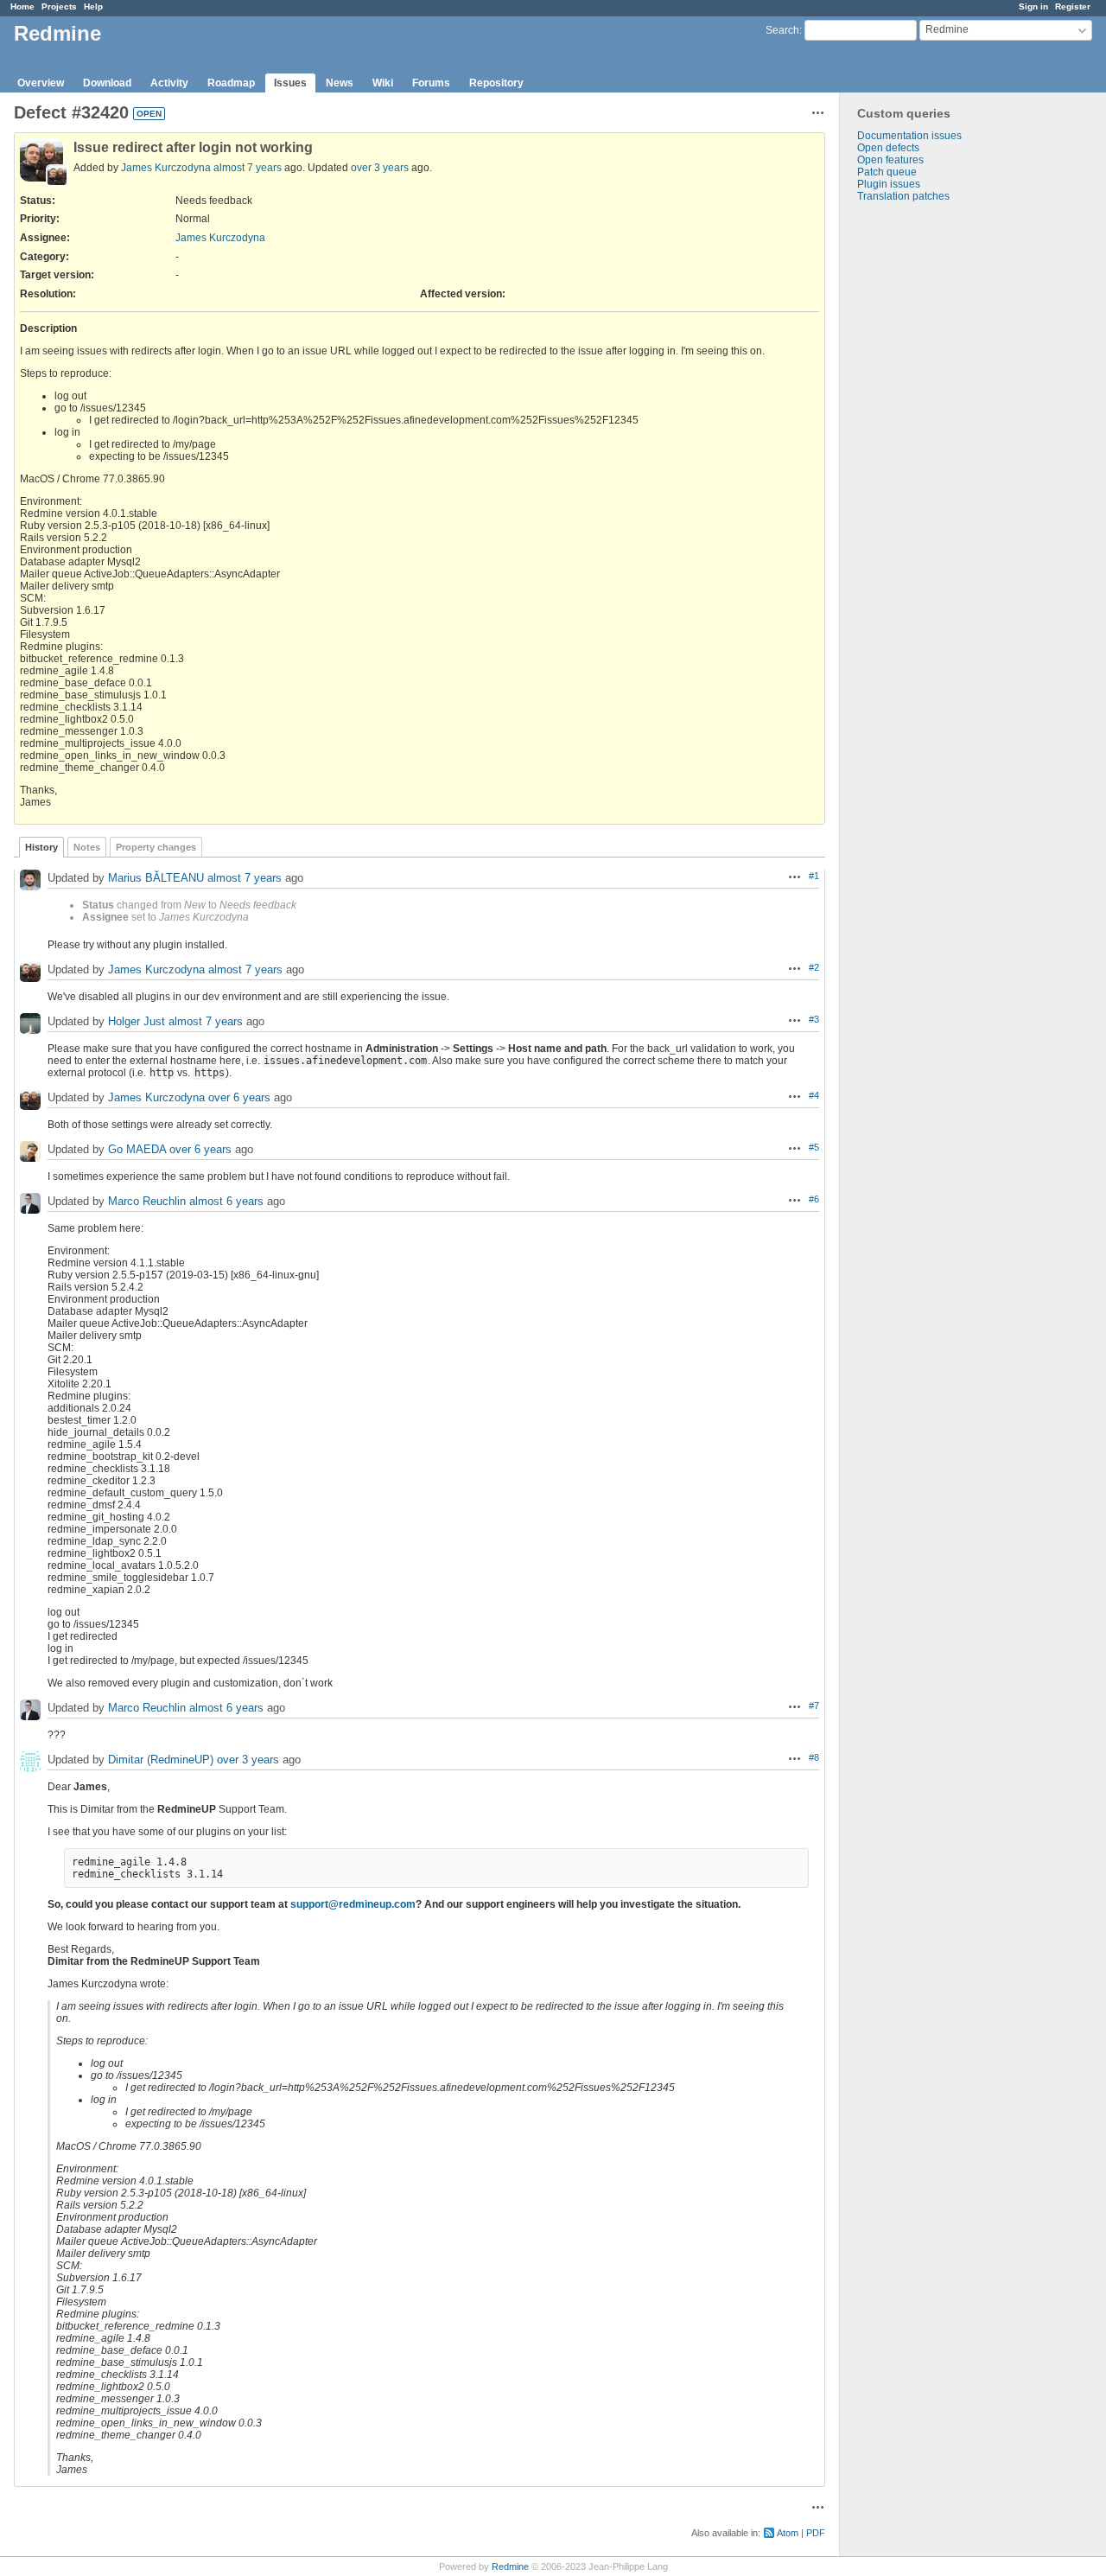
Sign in (1033, 6)
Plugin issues (889, 184)
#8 (814, 1757)
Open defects (888, 148)
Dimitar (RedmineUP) (161, 1760)
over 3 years (380, 168)
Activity (169, 83)
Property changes (156, 847)
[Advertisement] (926, 474)
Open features (890, 160)
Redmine (510, 2566)
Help (93, 6)
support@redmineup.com (353, 1904)
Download (107, 83)
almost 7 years (248, 168)
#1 (814, 876)
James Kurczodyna (166, 168)
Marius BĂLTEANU (156, 878)
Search (782, 30)
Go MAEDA (137, 1149)
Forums (431, 83)
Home (22, 6)
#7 (814, 1706)
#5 (814, 1147)
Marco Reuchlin (147, 1201)
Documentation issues (909, 136)
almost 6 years (226, 1201)
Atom (788, 2533)
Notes (87, 847)
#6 (814, 1199)
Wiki (383, 83)
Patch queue (887, 172)
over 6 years (239, 1097)
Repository (496, 83)
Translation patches (903, 196)
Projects (59, 6)
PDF (816, 2533)
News (340, 83)
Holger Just (137, 1021)
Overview (41, 83)
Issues (290, 83)
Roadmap (231, 83)
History (41, 847)
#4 (814, 1095)
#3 (814, 1019)
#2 (814, 967)
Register (1073, 6)
